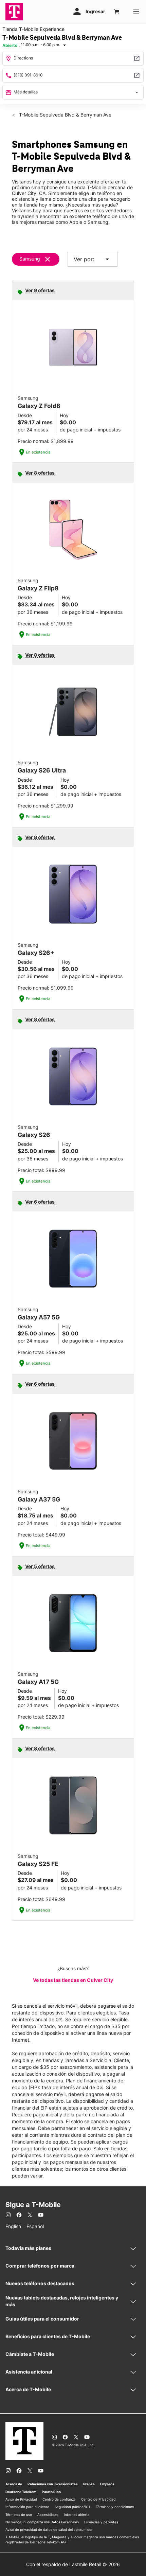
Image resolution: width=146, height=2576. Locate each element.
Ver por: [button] (93, 259)
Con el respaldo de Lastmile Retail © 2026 (73, 2564)
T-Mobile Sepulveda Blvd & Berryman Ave (65, 115)
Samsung (30, 259)
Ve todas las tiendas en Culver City (73, 1980)
